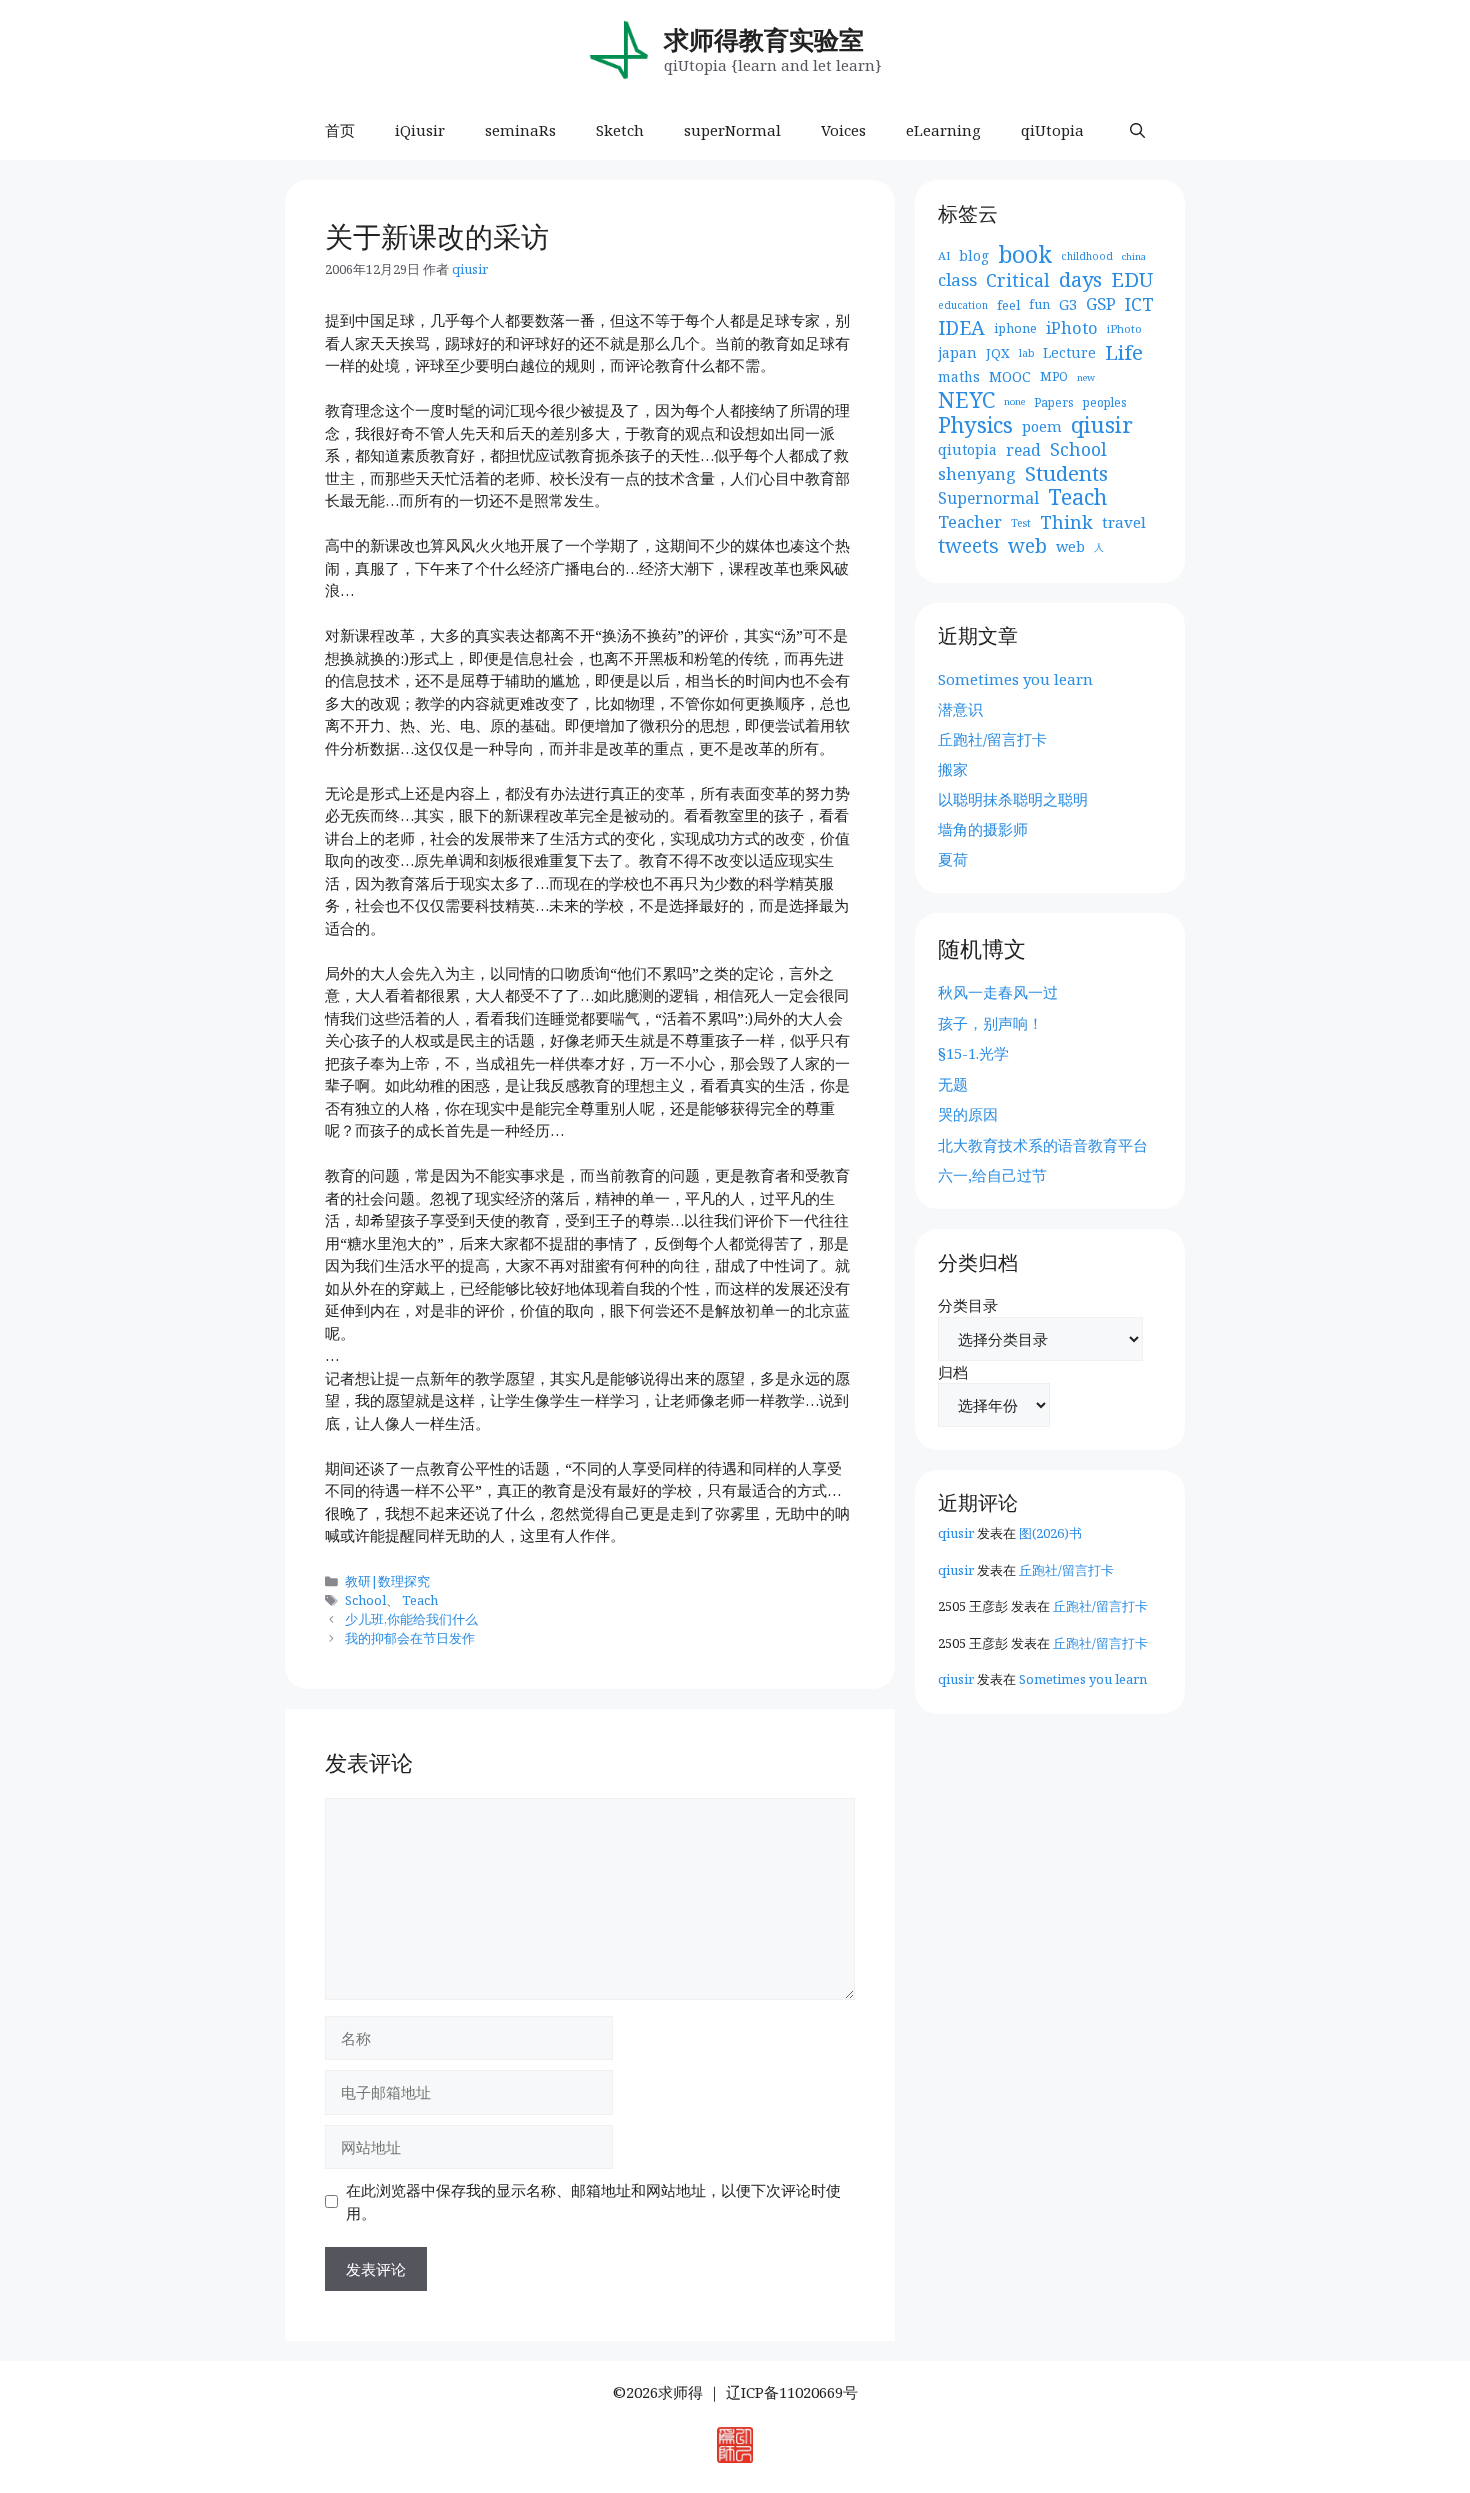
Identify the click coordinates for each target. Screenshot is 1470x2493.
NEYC (966, 400)
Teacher (970, 522)
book (1025, 255)
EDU (1132, 280)
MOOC (1010, 376)
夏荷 (953, 859)
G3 (1068, 304)
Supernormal (988, 498)
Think (1066, 522)
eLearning (943, 130)
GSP (1101, 304)
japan (957, 352)
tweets (968, 546)
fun (1039, 304)
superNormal (732, 130)
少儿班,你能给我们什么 (411, 1619)
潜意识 (960, 709)
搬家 (953, 769)
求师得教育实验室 (764, 39)
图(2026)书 (1050, 1533)
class (957, 280)
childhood (1087, 256)
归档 (953, 1372)
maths (959, 376)
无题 (953, 1084)
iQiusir (420, 130)
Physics (975, 425)
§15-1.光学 (973, 1053)
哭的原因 (968, 1114)
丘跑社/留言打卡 (992, 739)
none (1014, 401)
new (1086, 377)
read (1023, 450)
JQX (998, 353)
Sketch (620, 130)
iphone (1015, 328)
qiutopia (967, 449)
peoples (1105, 402)
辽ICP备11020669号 (792, 2392)
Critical (1018, 280)
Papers (1054, 402)
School (365, 1600)
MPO (1054, 376)
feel (1008, 305)
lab (1026, 353)
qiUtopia (1052, 130)
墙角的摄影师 (983, 829)
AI (944, 255)
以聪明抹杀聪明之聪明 (1013, 799)
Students (1066, 473)
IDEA (961, 328)
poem (1042, 426)
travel (1124, 522)
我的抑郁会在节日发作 (410, 1638)
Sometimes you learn (1015, 679)
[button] (1137, 130)
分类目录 (968, 1305)
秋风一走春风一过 (998, 992)
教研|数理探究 (387, 1581)
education (963, 305)
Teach (420, 1600)
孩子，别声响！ (990, 1023)
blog (974, 255)
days (1080, 279)
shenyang (977, 474)
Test (1021, 523)
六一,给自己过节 (992, 1175)
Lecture (1069, 352)
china (1134, 256)
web (1027, 546)
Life (1124, 352)
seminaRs (520, 130)
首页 (340, 130)
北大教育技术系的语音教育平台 (1043, 1145)
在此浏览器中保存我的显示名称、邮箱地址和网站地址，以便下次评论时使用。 (593, 2201)
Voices (843, 130)
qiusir (1102, 425)
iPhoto (1072, 328)
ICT (1139, 304)
